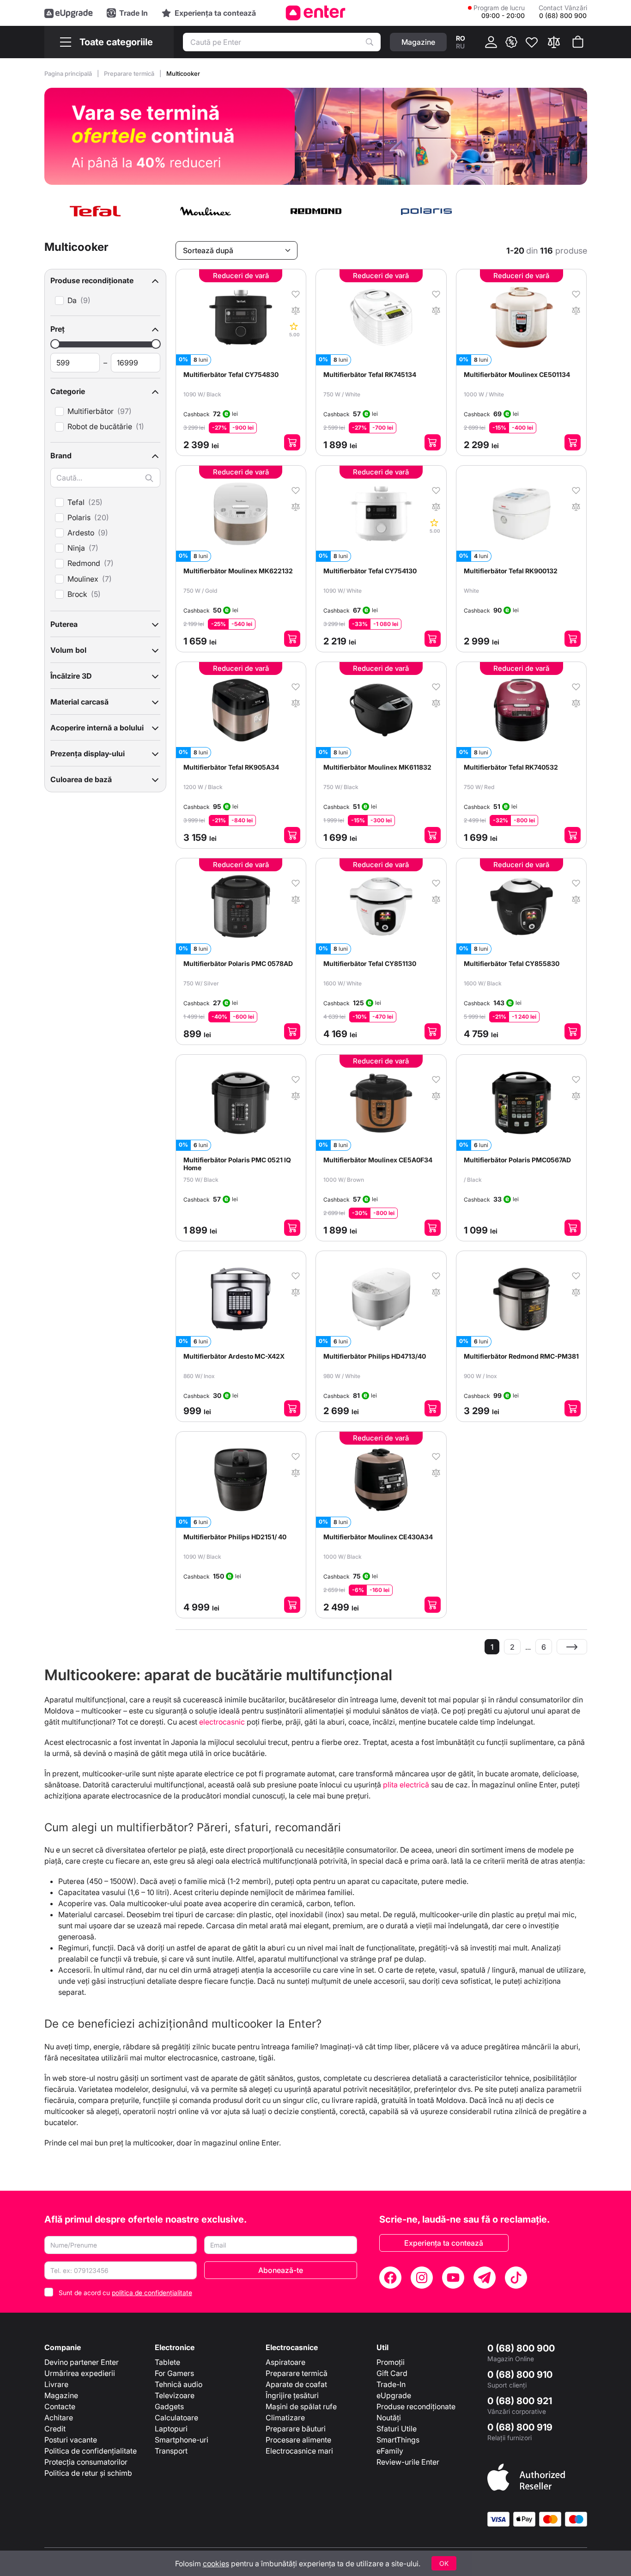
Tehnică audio (179, 2384)
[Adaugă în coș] (292, 442)
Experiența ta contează (444, 2243)
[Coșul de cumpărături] (578, 42)
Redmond (84, 563)
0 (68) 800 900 (521, 2348)
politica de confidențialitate (152, 2293)
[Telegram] (485, 2278)
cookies (216, 2564)
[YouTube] (453, 2278)
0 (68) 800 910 (520, 2375)
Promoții (391, 2362)
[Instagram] (422, 2278)
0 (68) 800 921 (520, 2401)
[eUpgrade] (69, 13)
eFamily (390, 2451)
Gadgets (169, 2406)
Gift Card (392, 2373)
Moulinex (83, 579)
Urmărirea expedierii (80, 2373)
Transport (171, 2451)
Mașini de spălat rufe (301, 2406)
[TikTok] (516, 2278)
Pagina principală (69, 73)
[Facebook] (390, 2278)
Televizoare (175, 2395)
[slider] (55, 344)
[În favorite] (296, 293)
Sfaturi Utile (397, 2429)
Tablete (167, 2362)
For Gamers (174, 2373)
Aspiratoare (285, 2362)
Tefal (76, 502)
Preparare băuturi (296, 2429)
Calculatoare (176, 2418)
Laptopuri (171, 2429)
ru (460, 46)
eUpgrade (394, 2395)
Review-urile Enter (408, 2462)
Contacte (60, 2406)
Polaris (79, 518)
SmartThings (398, 2440)
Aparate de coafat (296, 2384)
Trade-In (391, 2384)
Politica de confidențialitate (91, 2451)
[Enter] (316, 13)
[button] (105, 280)
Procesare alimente (298, 2440)
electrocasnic (222, 1722)
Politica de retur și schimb (88, 2473)
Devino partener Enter (82, 2362)
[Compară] (554, 42)
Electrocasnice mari (299, 2451)
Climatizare (285, 2418)
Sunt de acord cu (125, 2293)
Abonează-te (281, 2270)
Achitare (59, 2418)
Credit (55, 2429)
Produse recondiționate (416, 2406)
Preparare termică (130, 73)
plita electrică (406, 1785)
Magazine (61, 2395)
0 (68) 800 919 (520, 2427)
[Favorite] (532, 42)
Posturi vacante (71, 2440)
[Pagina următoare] (572, 1647)
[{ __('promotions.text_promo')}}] (511, 42)
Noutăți (389, 2418)
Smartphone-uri (182, 2440)
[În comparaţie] (296, 310)
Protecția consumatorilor (86, 2462)
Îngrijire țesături (292, 2395)
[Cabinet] (491, 42)
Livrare (56, 2384)
